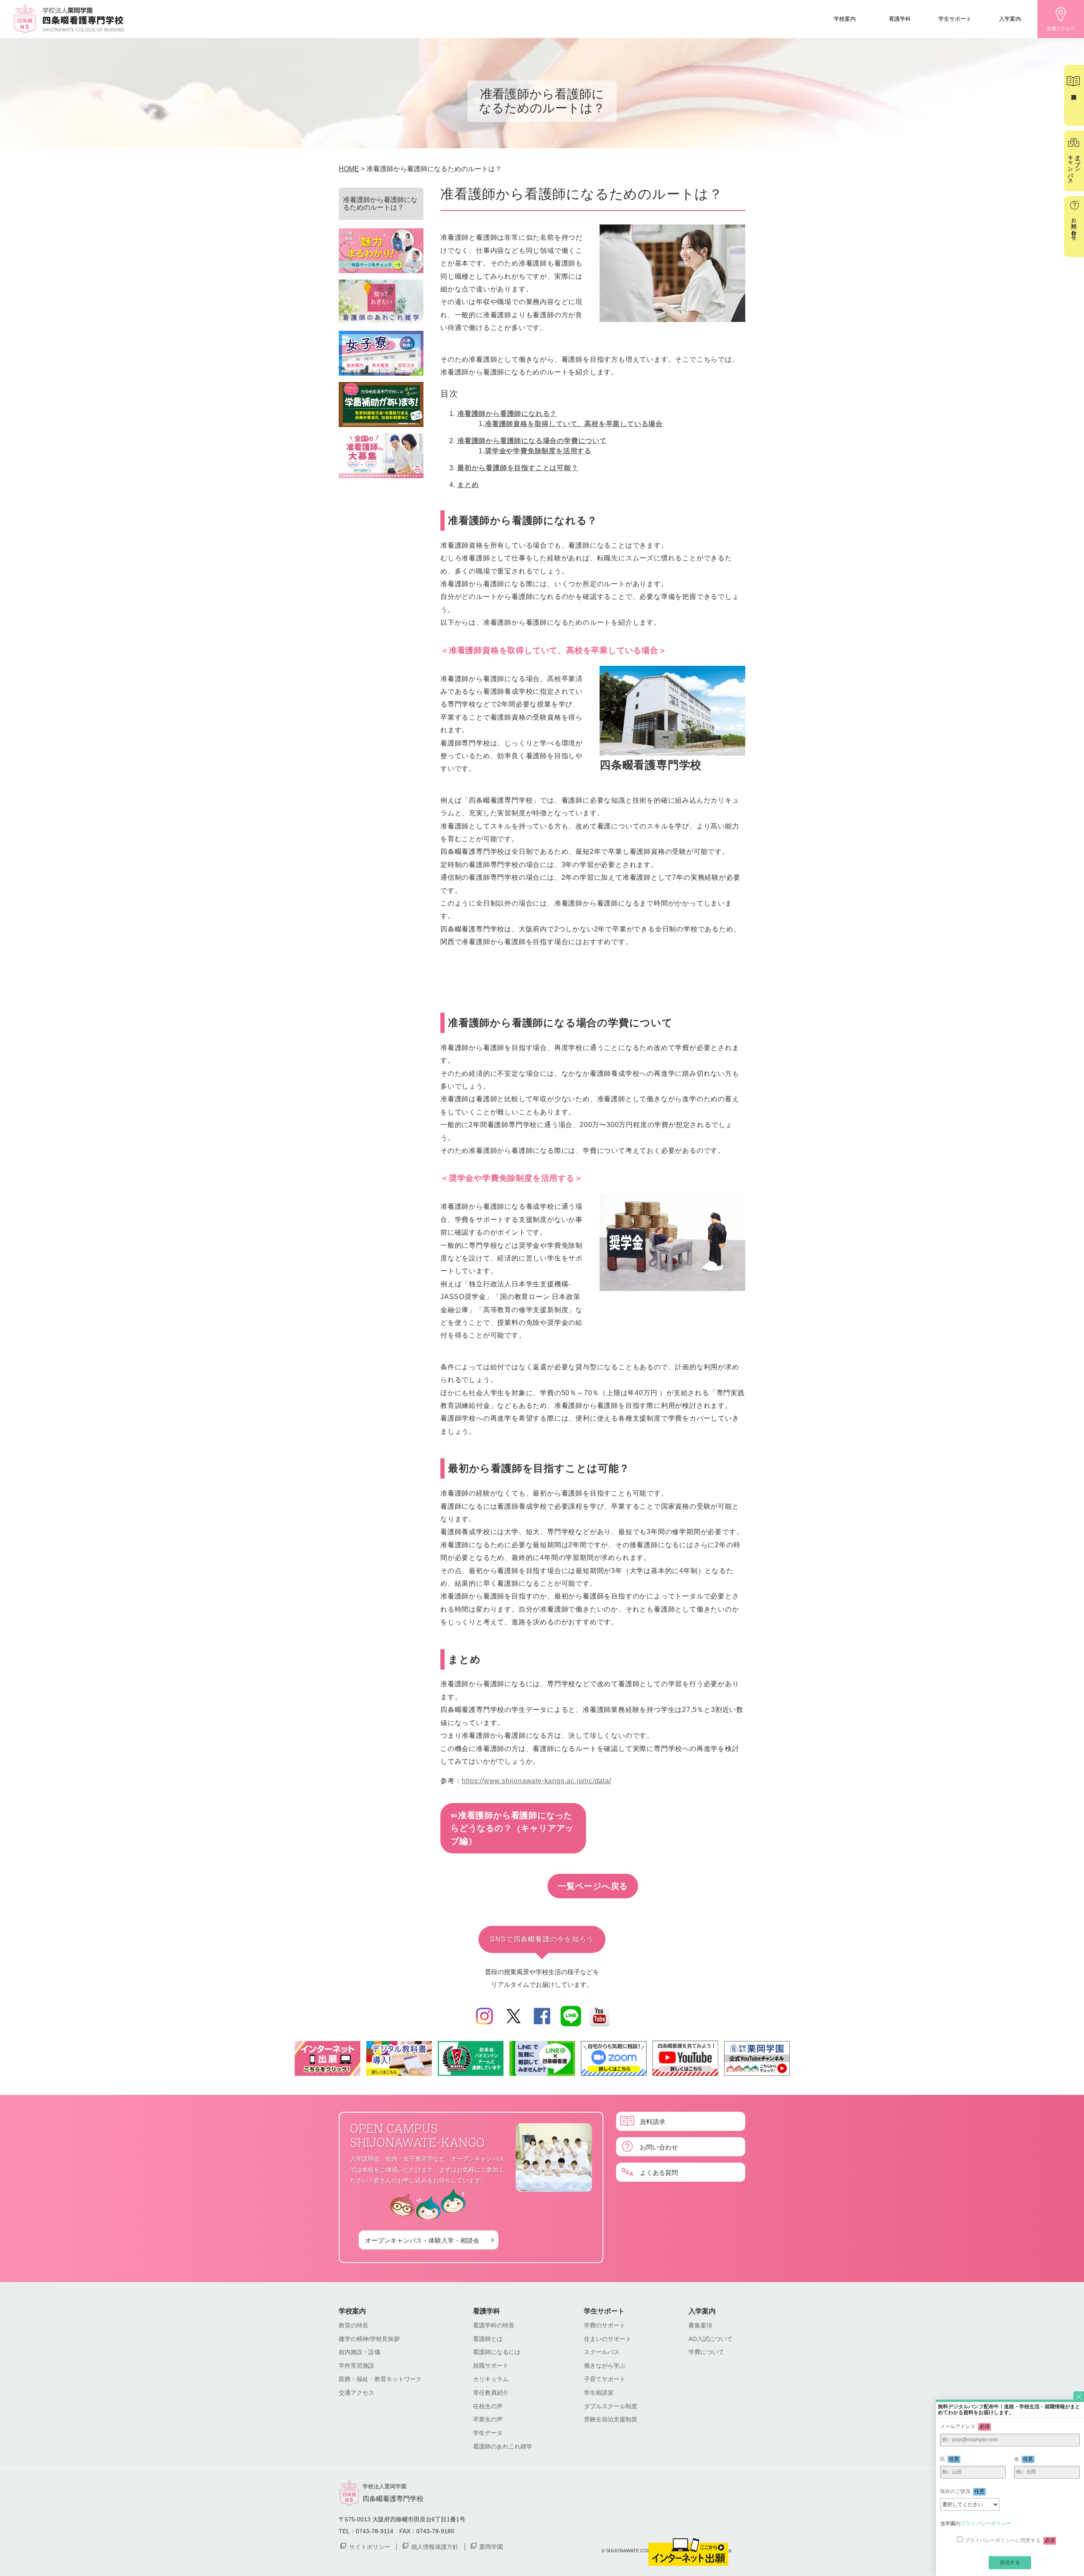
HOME (349, 169)
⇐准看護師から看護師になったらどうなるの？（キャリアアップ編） (512, 1828)
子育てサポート (605, 2379)
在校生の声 (488, 2406)
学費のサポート (605, 2325)
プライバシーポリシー (986, 2523)
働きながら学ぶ (605, 2365)
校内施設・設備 (359, 2352)
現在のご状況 (962, 2491)
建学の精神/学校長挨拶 (369, 2339)
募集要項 (700, 2325)
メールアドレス (965, 2426)
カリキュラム (491, 2379)
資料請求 (653, 2121)
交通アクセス (1061, 28)
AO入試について (711, 2339)
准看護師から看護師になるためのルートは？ (380, 204)
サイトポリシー (370, 2546)
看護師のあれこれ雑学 (503, 2446)
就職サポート (491, 2365)
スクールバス (602, 2352)
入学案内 (1010, 18)
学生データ (488, 2433)
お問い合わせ (659, 2147)
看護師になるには (497, 2352)
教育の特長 (354, 2325)
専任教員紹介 (491, 2393)
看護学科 (900, 18)
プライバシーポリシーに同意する (1010, 2540)
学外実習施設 (357, 2365)
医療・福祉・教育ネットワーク (380, 2379)
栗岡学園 (491, 2546)
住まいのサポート (608, 2339)
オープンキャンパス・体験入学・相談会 (422, 2240)
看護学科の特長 (494, 2325)
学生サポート (955, 18)
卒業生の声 (488, 2419)
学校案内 (845, 18)
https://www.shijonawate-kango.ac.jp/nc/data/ (536, 1781)
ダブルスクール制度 (611, 2406)
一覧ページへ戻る (593, 1886)
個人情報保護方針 (435, 2546)
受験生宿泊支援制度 (611, 2419)
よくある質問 (659, 2172)
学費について (706, 2352)
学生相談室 (599, 2393)
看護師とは (488, 2339)
